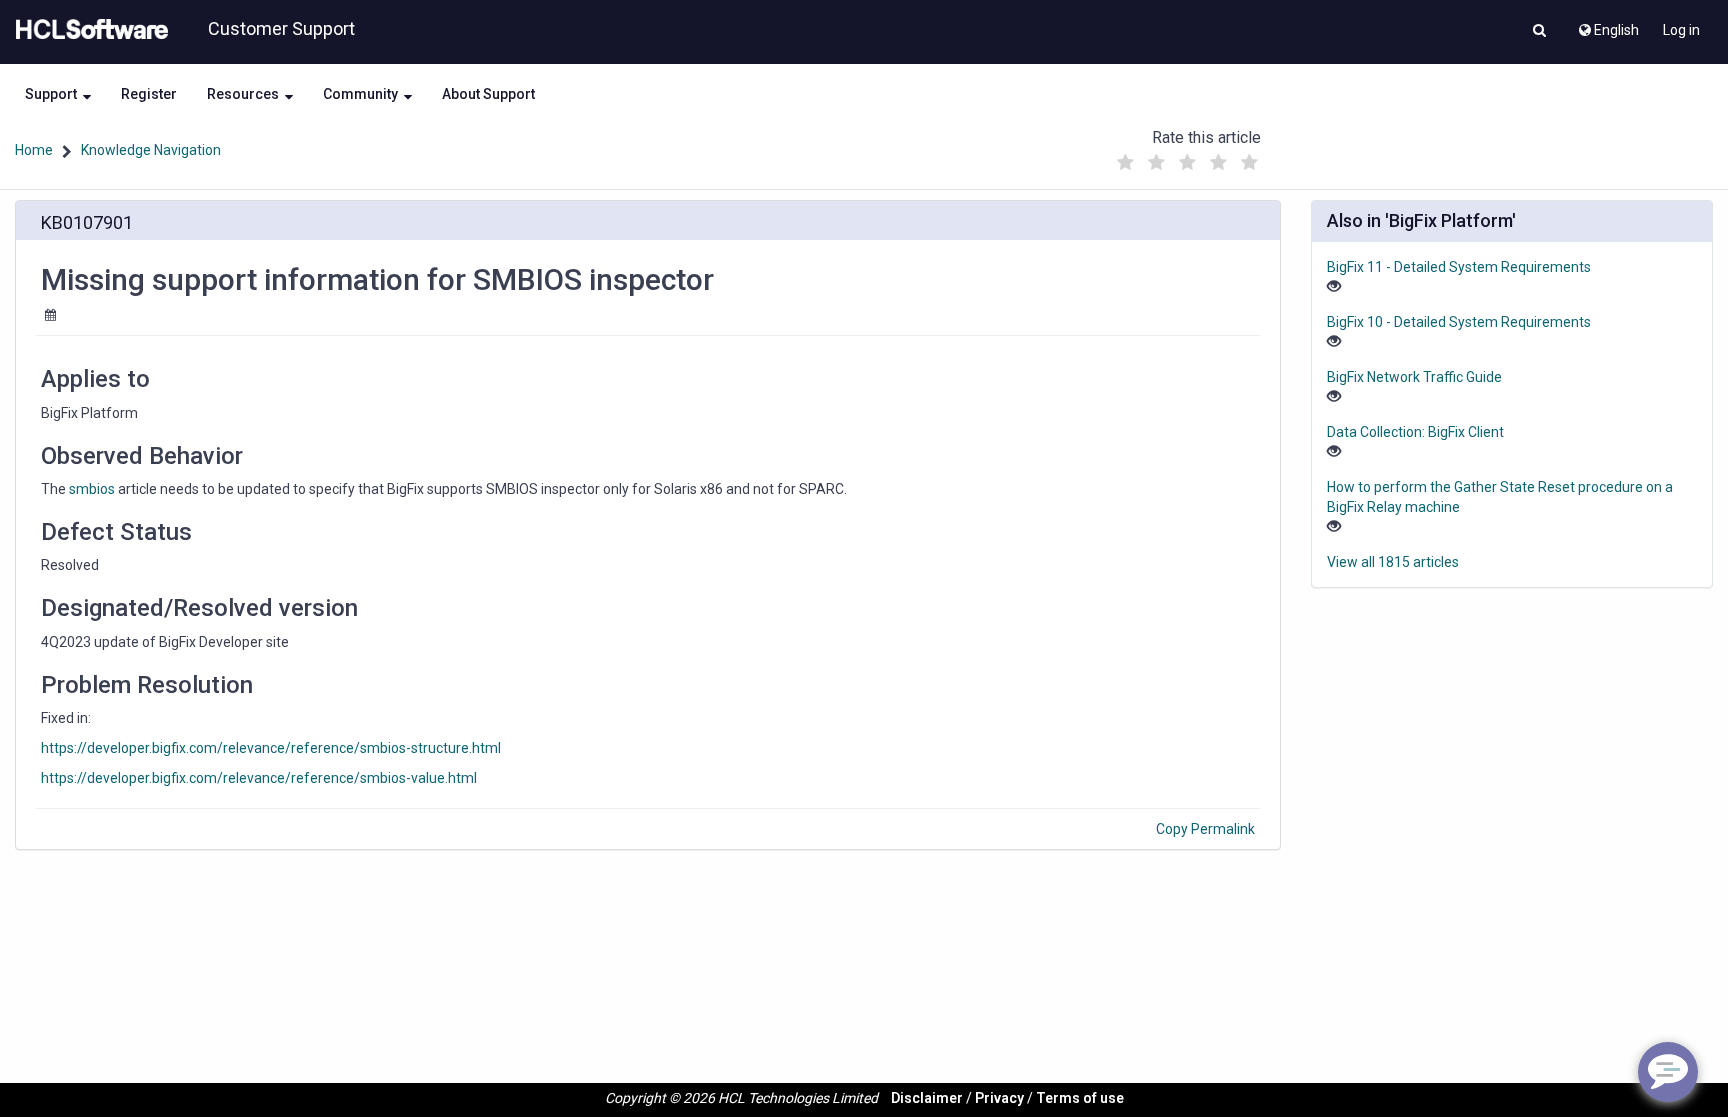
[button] (1539, 32)
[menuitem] (1607, 25)
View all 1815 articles (1393, 562)
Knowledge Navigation (151, 150)
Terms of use (1080, 1098)
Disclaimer (927, 1098)
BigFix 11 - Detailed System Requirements (1459, 267)
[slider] (1187, 157)
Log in (1681, 30)
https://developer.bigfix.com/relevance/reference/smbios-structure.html (271, 748)
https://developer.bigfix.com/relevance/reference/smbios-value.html (259, 778)
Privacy (999, 1098)
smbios (92, 489)
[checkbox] (1125, 163)
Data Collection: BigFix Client (1415, 432)
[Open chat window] (1668, 1072)
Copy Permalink (1205, 829)
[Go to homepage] (88, 30)
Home (34, 150)
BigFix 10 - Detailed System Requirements (1459, 322)
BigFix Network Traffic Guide (1414, 377)
